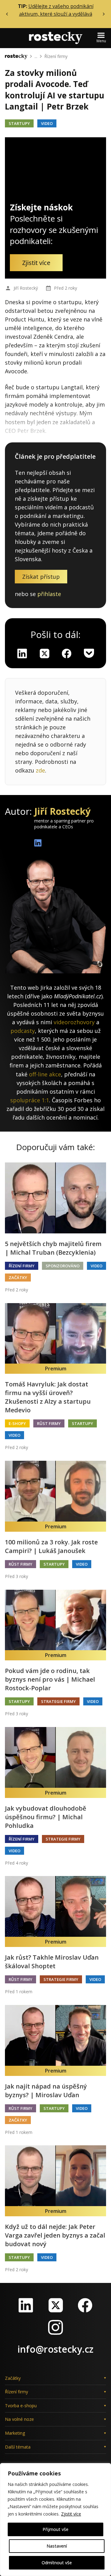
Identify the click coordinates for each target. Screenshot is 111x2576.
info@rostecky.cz (55, 2349)
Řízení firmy (56, 56)
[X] (44, 653)
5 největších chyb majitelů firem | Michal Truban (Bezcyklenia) (53, 1248)
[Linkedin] (22, 653)
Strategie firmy (58, 1701)
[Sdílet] (67, 653)
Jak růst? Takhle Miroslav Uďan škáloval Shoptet (52, 1962)
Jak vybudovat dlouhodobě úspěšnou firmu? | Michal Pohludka (46, 1817)
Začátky (18, 1278)
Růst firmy (49, 1423)
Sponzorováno (63, 1266)
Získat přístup (41, 577)
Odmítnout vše (57, 2563)
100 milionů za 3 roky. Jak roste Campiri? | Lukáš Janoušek (51, 1546)
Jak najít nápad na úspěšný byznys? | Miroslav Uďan (46, 2091)
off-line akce (45, 1074)
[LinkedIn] (26, 2305)
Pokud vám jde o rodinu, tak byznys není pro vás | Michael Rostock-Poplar (50, 1679)
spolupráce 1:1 (30, 1100)
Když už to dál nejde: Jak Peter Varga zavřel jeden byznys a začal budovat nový (55, 2235)
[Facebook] (85, 2305)
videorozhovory (74, 1022)
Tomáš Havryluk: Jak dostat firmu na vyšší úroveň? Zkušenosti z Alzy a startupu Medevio (48, 1397)
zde (40, 770)
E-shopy (17, 1423)
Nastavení (57, 2546)
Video (47, 123)
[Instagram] (55, 2327)
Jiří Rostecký (26, 288)
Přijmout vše (55, 2529)
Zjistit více (71, 2514)
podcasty (23, 1031)
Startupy (19, 123)
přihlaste (49, 594)
